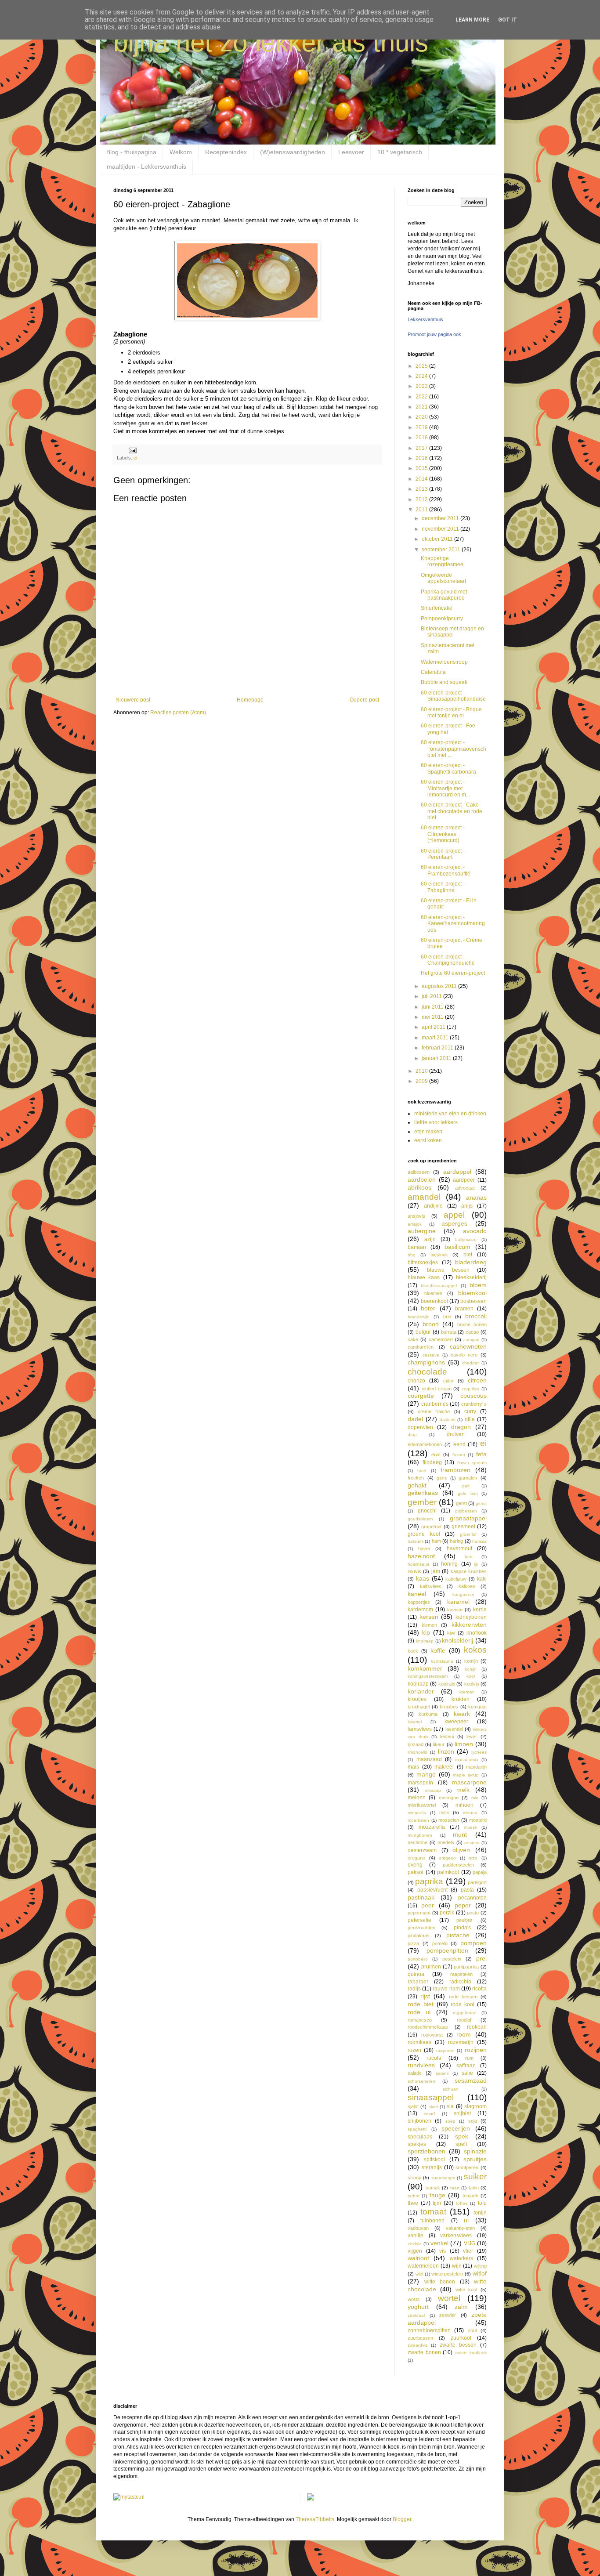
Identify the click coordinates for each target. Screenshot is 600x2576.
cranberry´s (474, 1404)
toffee (462, 2203)
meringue (449, 1798)
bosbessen (473, 1301)
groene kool (424, 1534)
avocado (475, 1231)
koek (413, 1651)
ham (436, 1541)
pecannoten (472, 1898)
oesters (472, 1843)
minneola (417, 1813)
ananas (476, 1198)
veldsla (415, 2244)
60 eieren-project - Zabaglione (443, 887)
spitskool (434, 2160)
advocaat (465, 1188)
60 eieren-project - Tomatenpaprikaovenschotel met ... (454, 749)
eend (459, 1444)
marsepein (420, 1783)
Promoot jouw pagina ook (434, 334)
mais (413, 1767)
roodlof (464, 2020)
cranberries (435, 1404)
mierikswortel (422, 1805)
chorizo (416, 1381)
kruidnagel (419, 1707)
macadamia (467, 1760)
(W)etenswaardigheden (293, 152)
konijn (471, 1669)
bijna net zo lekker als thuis (271, 42)
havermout (459, 1548)
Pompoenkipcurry (442, 619)
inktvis (414, 1571)
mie (475, 1798)
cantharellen (421, 1347)
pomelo (440, 1943)
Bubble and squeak (444, 682)
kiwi (451, 1633)
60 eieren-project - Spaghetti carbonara (448, 768)
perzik (447, 1913)
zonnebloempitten (429, 2330)
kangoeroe (463, 1594)
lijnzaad (416, 1744)
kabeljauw (456, 1579)
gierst (481, 1503)
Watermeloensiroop (444, 662)
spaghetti (417, 2129)
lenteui (447, 1737)
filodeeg (432, 1462)
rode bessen (463, 1997)
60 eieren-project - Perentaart (443, 854)
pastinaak (421, 1897)
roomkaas (419, 2042)
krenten (467, 1692)
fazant (459, 1455)
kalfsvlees (431, 1586)
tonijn (480, 2213)
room (464, 2034)
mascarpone (469, 1782)
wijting (480, 2266)
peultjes (464, 1920)
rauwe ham (446, 1989)
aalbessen (419, 1172)
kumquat (477, 1707)
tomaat (433, 2212)
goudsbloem (420, 1519)
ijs (476, 1564)
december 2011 (441, 518)
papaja (480, 1872)
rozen (414, 2050)
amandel (424, 1197)
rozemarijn (461, 2042)
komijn (471, 1661)
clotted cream (437, 1389)
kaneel (417, 1594)
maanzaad (429, 1759)
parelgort (477, 1882)
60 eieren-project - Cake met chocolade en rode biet (452, 811)
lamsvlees (420, 1729)
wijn (457, 2266)
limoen (464, 1744)
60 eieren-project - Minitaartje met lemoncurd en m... (445, 788)
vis (443, 2251)
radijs (414, 1989)
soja (473, 2121)
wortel (449, 2298)
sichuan (451, 2089)
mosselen (449, 1820)
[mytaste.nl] (129, 2497)
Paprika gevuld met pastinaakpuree (444, 595)
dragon (461, 1427)
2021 (422, 407)
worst (414, 2299)
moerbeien (418, 1820)
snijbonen (419, 2121)
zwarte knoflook (471, 2353)
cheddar (470, 1363)
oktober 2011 (438, 539)
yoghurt (418, 2307)
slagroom (475, 2106)
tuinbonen (432, 2221)
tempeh (470, 2196)
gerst (461, 1503)
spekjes (417, 2144)
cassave (431, 1355)
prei (481, 1958)
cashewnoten (468, 1346)
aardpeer (464, 1180)
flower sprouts (472, 1463)
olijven (461, 1850)
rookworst (432, 2035)
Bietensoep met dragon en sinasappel (452, 632)
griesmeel (463, 1527)
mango (426, 1774)
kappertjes (419, 1602)
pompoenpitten (447, 1950)
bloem (478, 1285)
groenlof (468, 1534)
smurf (429, 2114)
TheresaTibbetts (315, 2519)
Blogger (402, 2519)
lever (472, 1737)
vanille (416, 2236)
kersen (429, 1617)
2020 (422, 417)
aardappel (457, 1172)
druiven (456, 1434)
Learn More (472, 20)
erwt (436, 1454)
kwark (462, 1714)
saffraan (466, 2066)
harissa (479, 1541)
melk (463, 1790)
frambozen (455, 1470)
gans (442, 1478)
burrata (449, 1332)
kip (426, 1632)
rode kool (463, 2004)
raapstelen (461, 1974)
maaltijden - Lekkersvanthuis (146, 166)
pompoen (473, 1943)
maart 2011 (436, 1038)
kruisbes (449, 1707)
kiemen (429, 1625)
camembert (441, 1339)
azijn (430, 1239)
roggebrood (465, 2013)
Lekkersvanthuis (425, 319)
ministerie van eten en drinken (450, 1114)
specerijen (456, 2128)
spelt (461, 2144)
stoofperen (467, 2167)
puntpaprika (466, 1967)
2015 (422, 468)
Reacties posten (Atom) (178, 713)
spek (462, 2136)
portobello (418, 1959)
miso (444, 1813)
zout (472, 2330)
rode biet (421, 2004)
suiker (475, 2176)
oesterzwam (422, 1850)
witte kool (466, 2290)
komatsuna (442, 1661)
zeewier (448, 2315)
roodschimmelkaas (428, 2027)
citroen (477, 1380)
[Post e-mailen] (132, 450)
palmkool (448, 1872)
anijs (467, 1206)
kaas (423, 1578)
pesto (473, 1913)
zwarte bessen (458, 2345)
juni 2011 (433, 1007)
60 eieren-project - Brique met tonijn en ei (451, 713)
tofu (482, 2203)
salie (467, 2073)
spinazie (475, 2151)
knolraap (425, 1641)
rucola (434, 2058)
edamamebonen (425, 1444)
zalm (461, 2307)
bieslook (439, 1255)
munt (460, 1834)
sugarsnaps (443, 2178)
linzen (446, 1751)
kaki (482, 1579)
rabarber (418, 1982)
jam (436, 1571)
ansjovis (416, 1216)
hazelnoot (421, 1556)
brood (431, 1324)
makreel (444, 1767)
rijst (425, 1996)
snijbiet (462, 2113)
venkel (439, 2243)
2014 (422, 479)
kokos (475, 1650)
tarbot (414, 2196)
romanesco (420, 2020)
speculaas (420, 2137)
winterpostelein (447, 2274)
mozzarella (432, 1827)
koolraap (418, 1684)
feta (481, 1454)
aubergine (422, 1231)
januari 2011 (437, 1058)
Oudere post (364, 700)
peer (428, 1905)
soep (450, 2121)
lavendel (454, 1729)
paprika (429, 1881)
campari (471, 1340)
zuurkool (461, 2338)
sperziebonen (427, 2151)
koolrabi (447, 1684)
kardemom (420, 1610)
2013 (422, 489)
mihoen (464, 1805)
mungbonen (420, 1835)
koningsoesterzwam (428, 1676)
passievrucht (432, 1890)
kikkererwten (469, 1624)
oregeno (447, 1858)
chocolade (427, 1372)
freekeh (416, 1478)
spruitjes (475, 2159)
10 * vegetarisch (400, 152)
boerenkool (434, 1301)
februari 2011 (438, 1048)
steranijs (432, 2167)
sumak (433, 2188)
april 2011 (434, 1027)
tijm (437, 2203)
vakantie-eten (460, 2228)
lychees (479, 1752)
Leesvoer (351, 152)
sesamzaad (471, 2080)
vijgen (415, 2251)
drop (412, 1435)
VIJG (470, 2243)
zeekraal (416, 2315)
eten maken (428, 1132)
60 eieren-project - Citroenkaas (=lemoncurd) (443, 834)
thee (413, 2203)
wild (419, 2274)
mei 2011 (433, 1017)
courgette (421, 1396)
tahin (474, 2188)
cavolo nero (464, 1355)
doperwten (420, 1427)
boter (428, 1308)
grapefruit (431, 1527)
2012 (422, 499)
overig (415, 1865)
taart (455, 2188)
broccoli (476, 1316)
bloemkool (472, 1293)
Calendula (433, 672)
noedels (446, 1842)
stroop (414, 2178)
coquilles (470, 1389)
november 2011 (441, 529)
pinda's (462, 1928)
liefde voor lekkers (436, 1122)
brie (447, 1317)
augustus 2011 (440, 986)
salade (415, 2073)
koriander (421, 1691)
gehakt (417, 1485)
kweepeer (456, 1722)
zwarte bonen (424, 2352)
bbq (412, 1255)
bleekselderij (471, 1277)
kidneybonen (471, 1617)
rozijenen (445, 2050)
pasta (467, 1890)
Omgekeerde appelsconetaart (443, 578)
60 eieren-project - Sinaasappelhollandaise (453, 696)
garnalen (468, 1478)
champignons (426, 1362)
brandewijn (419, 1317)
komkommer (425, 1668)
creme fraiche (434, 1411)
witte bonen (440, 2282)
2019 (422, 427)
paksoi (416, 1872)
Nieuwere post (133, 700)
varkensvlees (456, 2236)
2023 (422, 386)
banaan (417, 1247)
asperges (454, 1223)
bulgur (423, 1332)
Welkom (181, 152)
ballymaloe (466, 1239)
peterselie (419, 1920)
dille (470, 1419)
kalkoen (467, 1586)
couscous (473, 1396)
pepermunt (419, 1913)
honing (449, 1564)
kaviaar (455, 1610)
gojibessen (466, 1511)
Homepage (250, 700)
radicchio (460, 1982)
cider (448, 1381)
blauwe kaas (424, 1277)
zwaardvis (417, 2345)
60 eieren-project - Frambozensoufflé (446, 870)
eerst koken (428, 1140)
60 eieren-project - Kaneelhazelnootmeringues (453, 924)
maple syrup (466, 1775)
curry (470, 1411)
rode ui (419, 2012)
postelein (452, 1959)
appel (454, 1215)
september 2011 (442, 550)
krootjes (417, 1699)
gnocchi (427, 1511)
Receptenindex (226, 152)
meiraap (433, 1790)
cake (413, 1339)
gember (422, 1502)
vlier (468, 2251)
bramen (464, 1309)
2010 (422, 1071)
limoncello (417, 1752)
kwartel (415, 1722)
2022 (422, 397)
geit (466, 1486)
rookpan (477, 2027)
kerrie (480, 1610)
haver (424, 1548)
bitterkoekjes (423, 1263)
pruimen (431, 1967)
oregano (416, 1858)
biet (468, 1255)
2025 (422, 366)
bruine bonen (472, 1324)
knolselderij (457, 1640)
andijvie (433, 1206)
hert (469, 1557)
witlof (480, 2273)
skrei (433, 2107)
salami (442, 2073)
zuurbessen (420, 2338)
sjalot (413, 2106)
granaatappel (468, 1518)
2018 (422, 438)
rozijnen (476, 2050)
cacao (472, 1332)
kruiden (461, 1699)
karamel (458, 1602)
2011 (422, 510)
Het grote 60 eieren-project (453, 973)
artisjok (415, 1224)
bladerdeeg (471, 1262)
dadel (415, 1419)
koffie (438, 1650)
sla (450, 2106)
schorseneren (421, 2081)
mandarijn (476, 1767)
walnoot (418, 2258)
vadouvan (418, 2228)
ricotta (479, 1989)
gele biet (468, 1493)
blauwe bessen (448, 1270)
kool (471, 1676)
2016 (422, 458)
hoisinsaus (418, 1564)
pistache (458, 1935)
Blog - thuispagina (131, 152)
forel (422, 1471)
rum (469, 2058)
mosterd (478, 1820)
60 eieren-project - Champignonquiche (448, 960)
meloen (417, 1798)
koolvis (472, 1684)
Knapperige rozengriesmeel (443, 561)
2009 (422, 1081)
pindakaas (419, 1936)
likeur (439, 1744)
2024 (422, 376)
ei (135, 458)
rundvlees (421, 2065)
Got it (508, 20)
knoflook (477, 1633)
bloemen (433, 1293)
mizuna (470, 1813)
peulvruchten (421, 1928)
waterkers (461, 2258)
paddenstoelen (458, 1865)
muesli (470, 1827)
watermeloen (423, 2266)
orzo (473, 1858)
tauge (437, 2195)
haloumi (416, 1541)
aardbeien (422, 1179)
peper (463, 1905)
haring (456, 1541)
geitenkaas (423, 1493)
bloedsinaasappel (439, 1286)
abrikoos (419, 1187)
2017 (422, 448)
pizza (413, 1943)
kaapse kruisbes (469, 1571)
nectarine (417, 1842)
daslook (448, 1420)
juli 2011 (432, 996)
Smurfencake (437, 608)
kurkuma (428, 1714)
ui (466, 2220)
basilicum (457, 1247)
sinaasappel (431, 2097)
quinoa (416, 1974)
